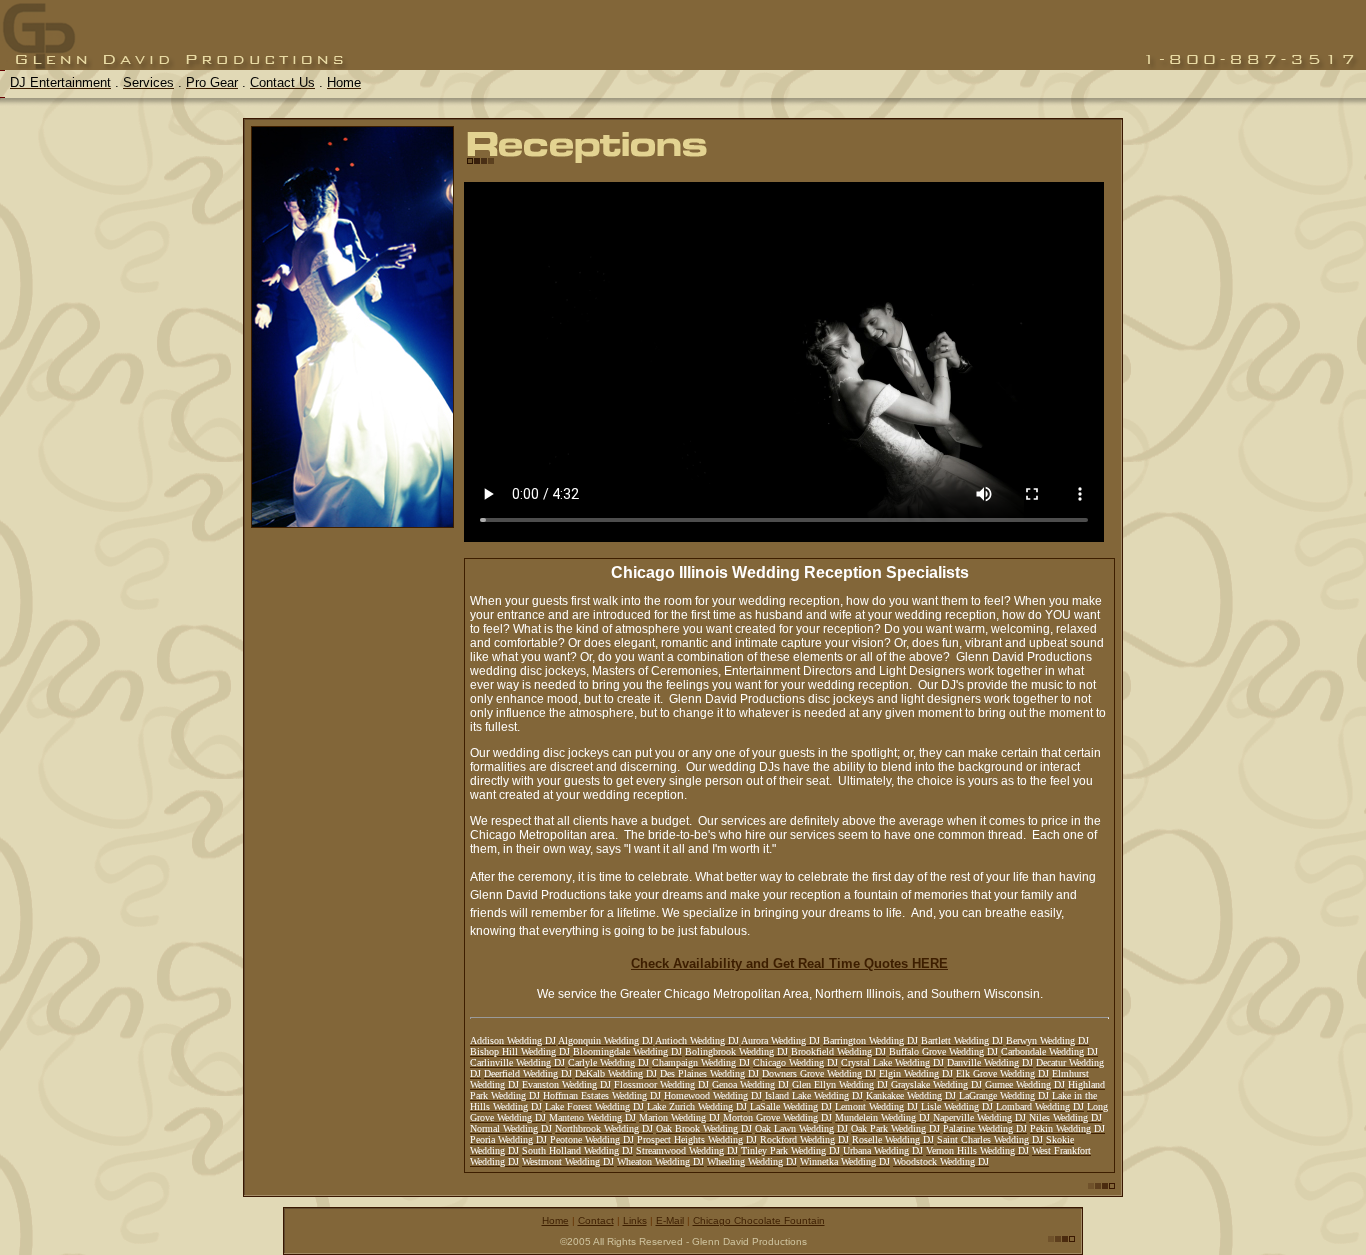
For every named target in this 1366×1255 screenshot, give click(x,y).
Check (776, 963)
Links (635, 1220)
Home (555, 1220)
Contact (596, 1220)
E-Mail (670, 1220)
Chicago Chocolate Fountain (759, 1220)
